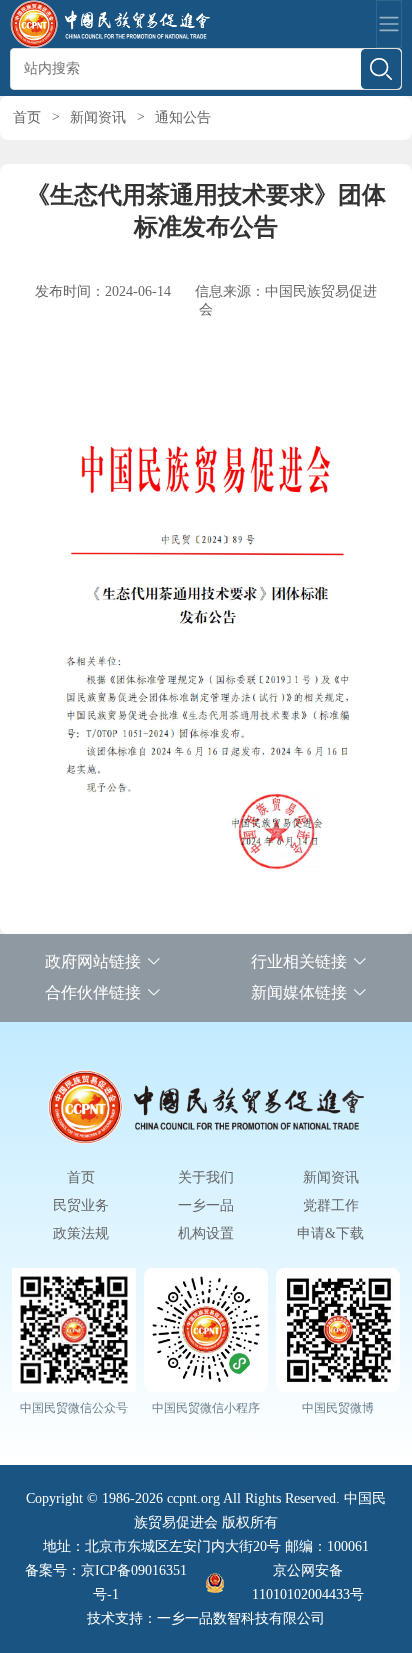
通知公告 (183, 117)
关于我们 (206, 1177)
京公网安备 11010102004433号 (308, 1582)
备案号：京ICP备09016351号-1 (106, 1582)
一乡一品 (206, 1205)
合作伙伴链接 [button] (93, 992)
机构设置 (206, 1233)
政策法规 (81, 1233)
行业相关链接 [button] (299, 961)
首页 (27, 117)
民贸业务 (81, 1205)
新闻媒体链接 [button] (299, 992)
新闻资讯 (98, 117)
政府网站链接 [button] (93, 961)
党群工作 (331, 1205)
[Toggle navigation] (389, 24)
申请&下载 (330, 1233)
